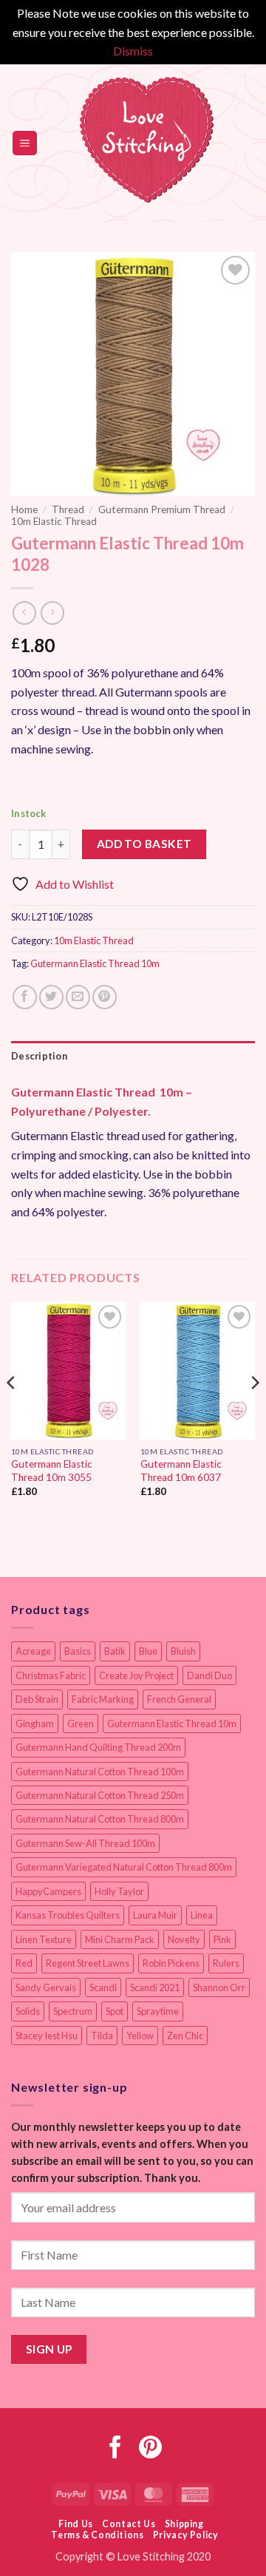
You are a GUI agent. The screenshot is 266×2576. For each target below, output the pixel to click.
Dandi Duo (209, 1675)
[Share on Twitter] (51, 997)
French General (179, 1699)
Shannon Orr (219, 1987)
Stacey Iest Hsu (47, 2036)
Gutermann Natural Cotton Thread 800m (100, 1819)
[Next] (254, 1412)
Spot (115, 2011)
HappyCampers (48, 1891)
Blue (148, 1651)
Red (24, 1963)
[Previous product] (52, 613)
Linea (202, 1915)
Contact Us (129, 2524)
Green (81, 1723)
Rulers (226, 1963)
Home (24, 509)
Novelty (184, 1939)
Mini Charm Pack (120, 1939)
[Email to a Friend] (78, 997)
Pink (222, 1939)
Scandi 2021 (155, 1987)
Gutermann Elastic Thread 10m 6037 (181, 1471)
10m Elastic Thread (54, 521)
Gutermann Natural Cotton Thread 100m (100, 1772)
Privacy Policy (186, 2535)
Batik (115, 1651)
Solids (28, 2011)
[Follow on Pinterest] (150, 2449)
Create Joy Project (136, 1675)
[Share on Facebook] (25, 997)
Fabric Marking (103, 1699)
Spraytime (158, 2011)
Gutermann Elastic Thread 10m (95, 963)
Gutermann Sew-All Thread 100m (85, 1843)
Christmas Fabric (51, 1675)
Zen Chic (185, 2036)
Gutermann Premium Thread (162, 509)
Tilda (102, 2036)
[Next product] (24, 613)
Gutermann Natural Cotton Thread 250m (100, 1795)
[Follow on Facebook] (116, 2449)
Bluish (183, 1651)
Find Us (75, 2524)
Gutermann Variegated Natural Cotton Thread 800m (124, 1867)
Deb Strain (37, 1699)
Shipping (184, 2524)
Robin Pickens (171, 1963)
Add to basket (144, 844)
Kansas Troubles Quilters (68, 1915)
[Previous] (12, 1412)
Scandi (103, 1987)
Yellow (140, 2036)
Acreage (33, 1651)
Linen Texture (44, 1939)
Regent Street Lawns (88, 1963)
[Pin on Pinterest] (105, 997)
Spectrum (73, 2011)
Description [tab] (39, 1056)
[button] (25, 143)
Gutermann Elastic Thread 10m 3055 (52, 1471)
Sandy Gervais (46, 1987)
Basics (78, 1651)
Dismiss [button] (133, 51)
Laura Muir (155, 1915)
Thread (68, 509)
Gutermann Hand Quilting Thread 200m (98, 1747)
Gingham (35, 1723)
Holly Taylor (119, 1891)
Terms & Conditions (97, 2535)
